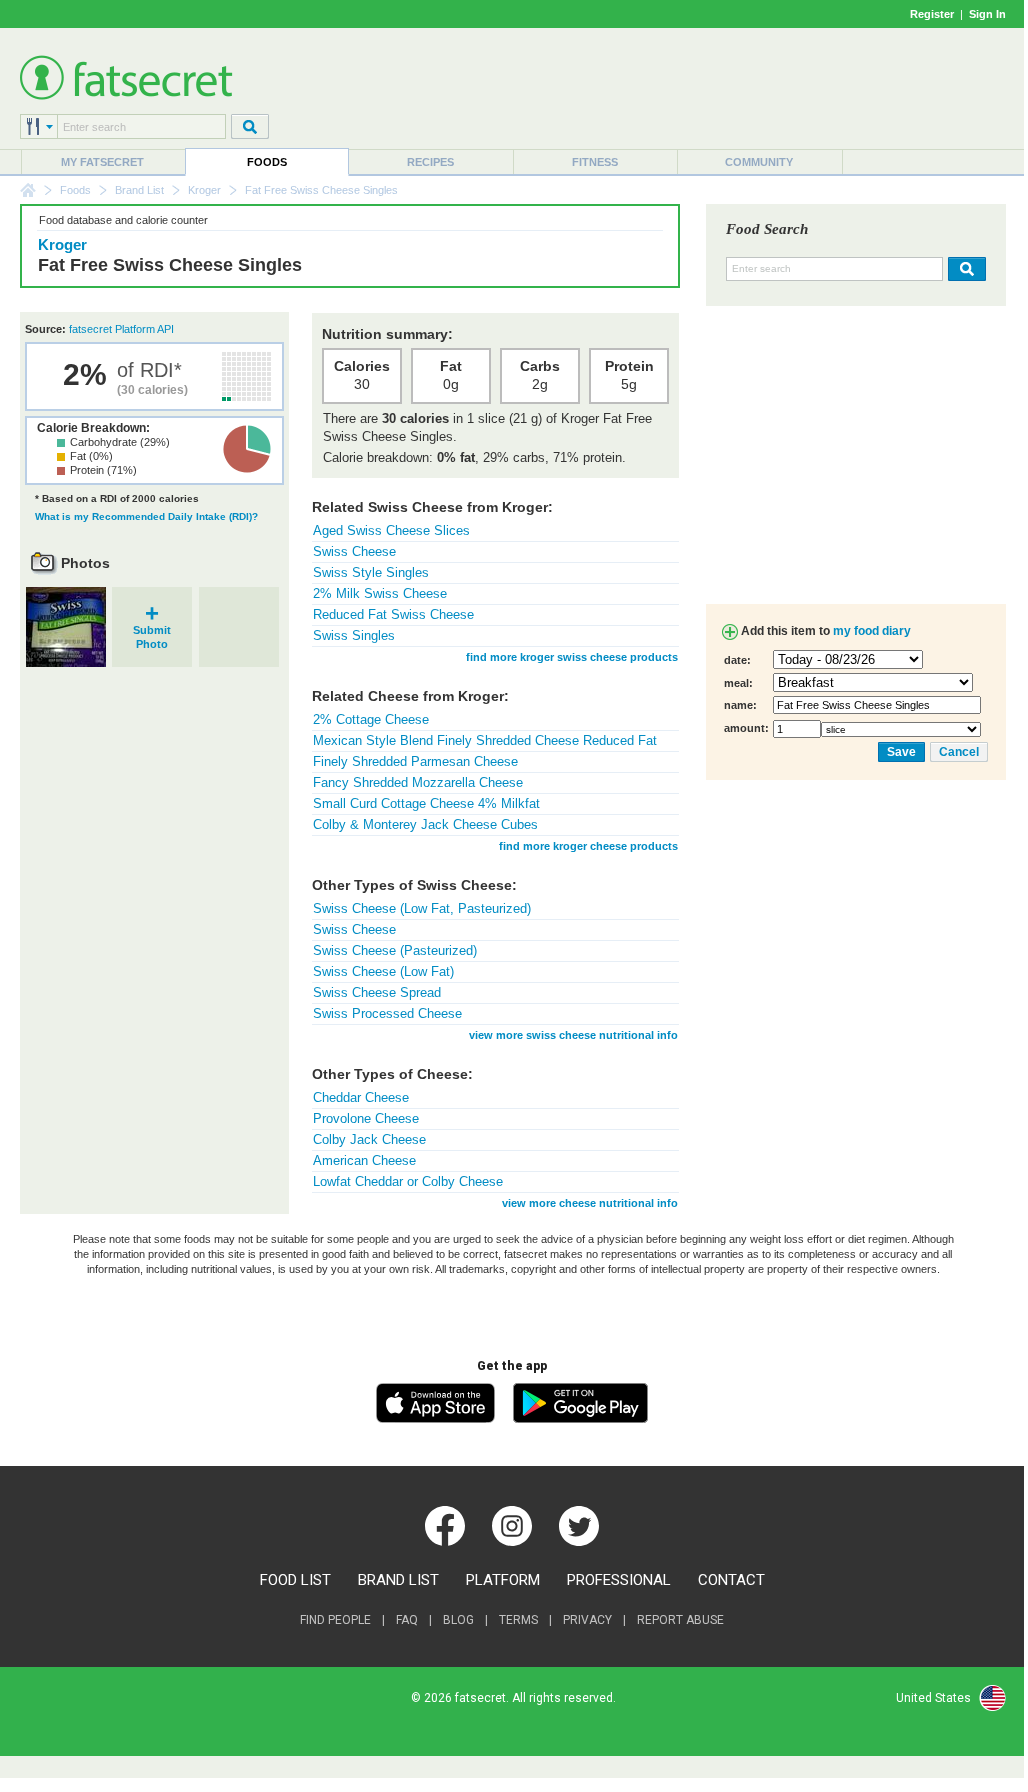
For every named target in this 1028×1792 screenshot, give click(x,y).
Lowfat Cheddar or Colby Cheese (408, 1181)
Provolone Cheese (366, 1118)
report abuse (680, 1620)
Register (932, 14)
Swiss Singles (354, 635)
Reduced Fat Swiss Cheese (393, 614)
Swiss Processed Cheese (387, 1013)
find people (335, 1620)
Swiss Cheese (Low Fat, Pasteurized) (422, 908)
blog (458, 1620)
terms (518, 1620)
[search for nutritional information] (964, 269)
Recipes (430, 162)
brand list (398, 1580)
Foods (267, 162)
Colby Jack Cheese (369, 1139)
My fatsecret (102, 162)
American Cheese (364, 1160)
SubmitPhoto (152, 630)
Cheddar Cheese (361, 1097)
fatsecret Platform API (121, 329)
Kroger (204, 190)
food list (295, 1580)
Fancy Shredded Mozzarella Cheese (418, 782)
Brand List (139, 190)
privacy (587, 1620)
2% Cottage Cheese (371, 719)
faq (407, 1620)
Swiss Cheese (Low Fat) (383, 971)
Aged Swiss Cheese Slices (391, 530)
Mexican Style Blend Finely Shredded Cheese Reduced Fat (485, 740)
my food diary (872, 631)
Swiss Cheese (354, 551)
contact (731, 1580)
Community (759, 162)
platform (503, 1580)
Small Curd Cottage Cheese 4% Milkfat (426, 803)
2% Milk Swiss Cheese (380, 593)
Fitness (595, 162)
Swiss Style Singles (371, 572)
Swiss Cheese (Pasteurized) (395, 950)
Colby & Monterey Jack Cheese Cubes (425, 824)
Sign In (987, 14)
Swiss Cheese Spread (377, 992)
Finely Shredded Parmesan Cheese (415, 761)
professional (619, 1580)
